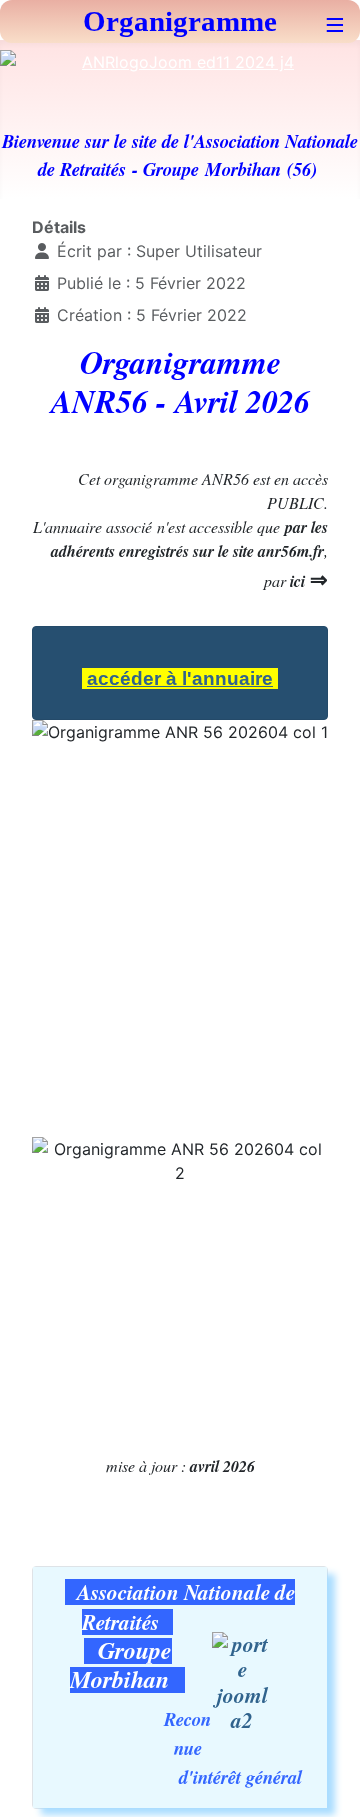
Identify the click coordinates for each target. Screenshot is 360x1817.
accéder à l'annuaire (180, 678)
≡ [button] (335, 20)
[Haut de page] (325, 1780)
